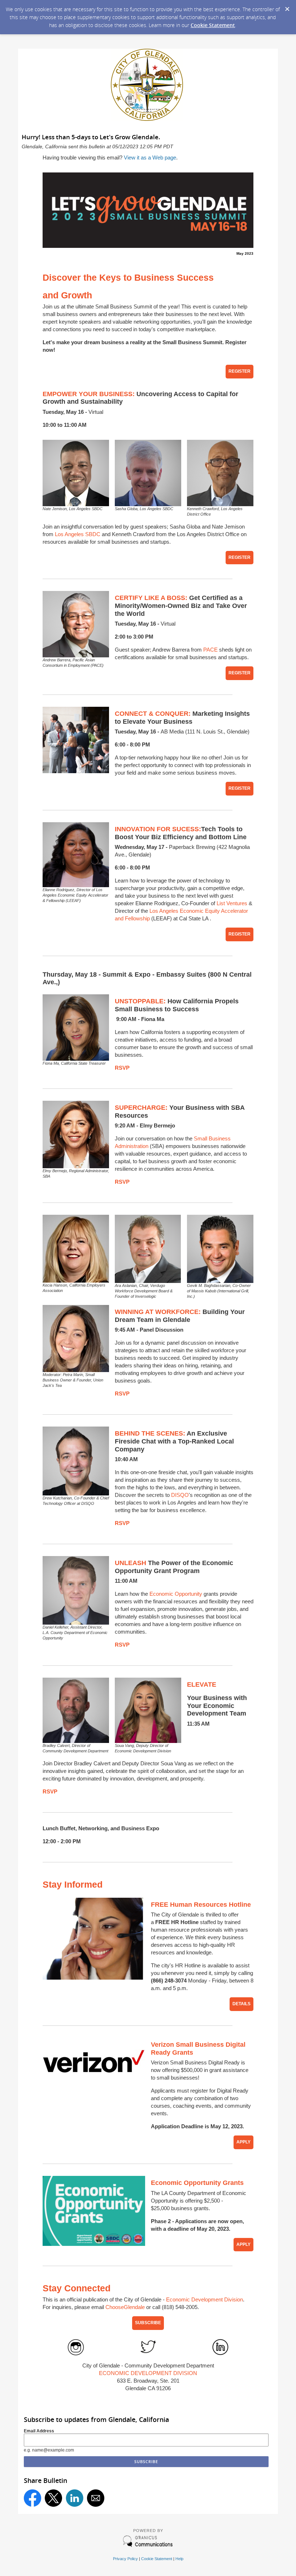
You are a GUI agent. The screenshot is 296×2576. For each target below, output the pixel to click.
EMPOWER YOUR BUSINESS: (89, 394)
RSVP (122, 1068)
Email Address (39, 2431)
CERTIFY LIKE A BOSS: (151, 598)
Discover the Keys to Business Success (128, 277)
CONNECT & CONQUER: (153, 714)
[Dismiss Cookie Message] (287, 7)
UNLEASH (130, 1563)
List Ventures (232, 903)
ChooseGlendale (125, 2307)
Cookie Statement (213, 25)
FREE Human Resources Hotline (201, 1905)
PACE (210, 650)
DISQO (180, 1495)
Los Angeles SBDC (78, 534)
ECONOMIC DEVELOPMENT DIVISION (148, 2373)
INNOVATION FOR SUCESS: (158, 829)
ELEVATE (202, 1685)
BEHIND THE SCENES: (150, 1433)
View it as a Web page (150, 157)
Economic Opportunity (176, 1594)
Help (179, 2559)
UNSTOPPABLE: (140, 1001)
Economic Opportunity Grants (197, 2183)
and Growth (67, 295)
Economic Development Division (204, 2299)
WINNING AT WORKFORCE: (158, 1312)
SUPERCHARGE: (141, 1108)
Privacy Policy (125, 2559)
